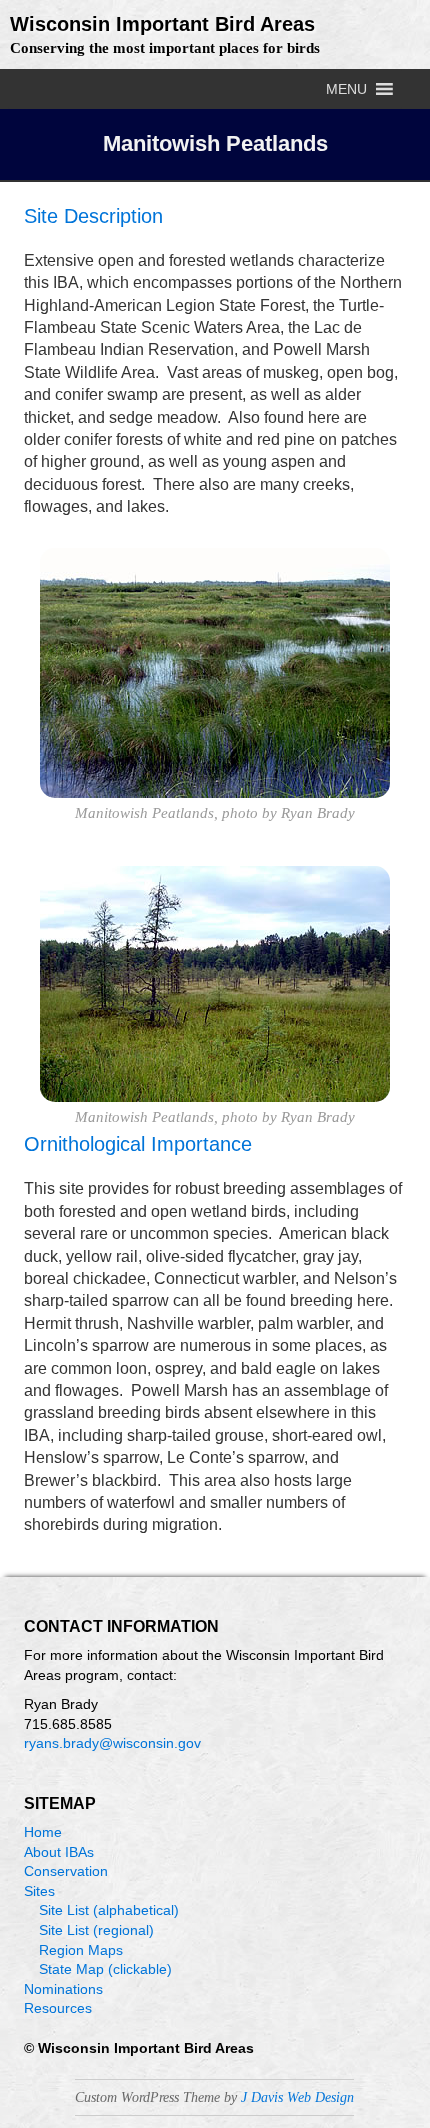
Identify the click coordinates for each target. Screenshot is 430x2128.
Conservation (66, 1871)
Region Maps (81, 1950)
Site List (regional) (96, 1930)
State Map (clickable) (105, 1969)
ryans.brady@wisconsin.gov (112, 1743)
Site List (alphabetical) (109, 1910)
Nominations (63, 1989)
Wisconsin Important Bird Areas (162, 24)
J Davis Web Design (297, 2097)
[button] (346, 89)
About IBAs (59, 1852)
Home (43, 1832)
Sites (39, 1891)
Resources (58, 2008)
